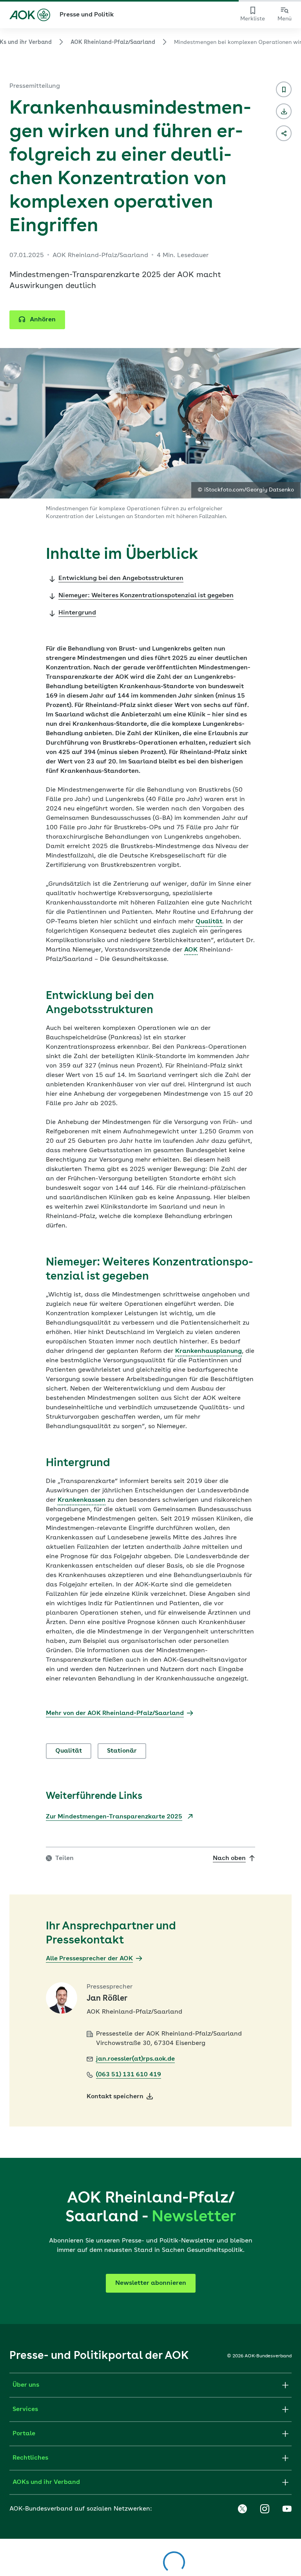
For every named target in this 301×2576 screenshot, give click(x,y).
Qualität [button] (209, 922)
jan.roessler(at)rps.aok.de (135, 2059)
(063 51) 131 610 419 (129, 2075)
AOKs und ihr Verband (46, 2482)
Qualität (69, 1751)
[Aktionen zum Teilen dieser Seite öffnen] (284, 133)
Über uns (26, 2385)
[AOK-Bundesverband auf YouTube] (287, 2509)
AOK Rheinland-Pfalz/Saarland (113, 42)
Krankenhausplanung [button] (209, 1351)
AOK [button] (191, 950)
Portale (24, 2434)
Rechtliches (30, 2458)
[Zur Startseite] (30, 15)
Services (25, 2409)
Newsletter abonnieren (151, 2283)
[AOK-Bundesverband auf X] (242, 2509)
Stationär (122, 1751)
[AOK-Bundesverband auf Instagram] (265, 2509)
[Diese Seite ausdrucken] (284, 111)
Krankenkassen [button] (82, 1500)
